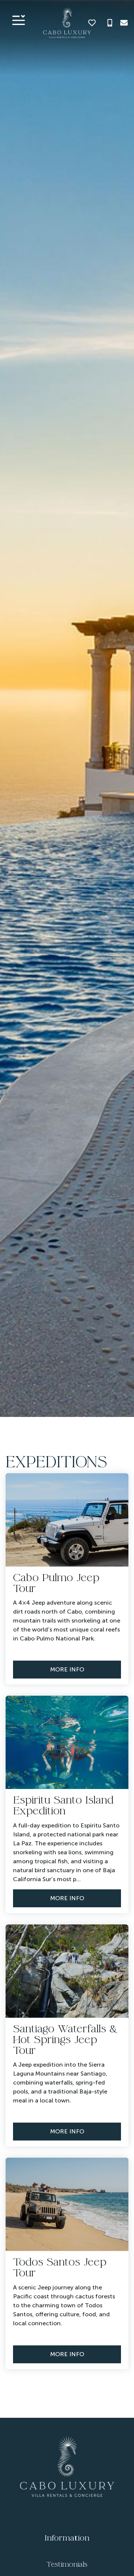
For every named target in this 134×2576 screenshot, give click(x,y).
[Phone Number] (110, 23)
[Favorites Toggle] (92, 23)
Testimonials (67, 2564)
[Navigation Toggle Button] (19, 20)
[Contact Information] (124, 23)
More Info (67, 1669)
